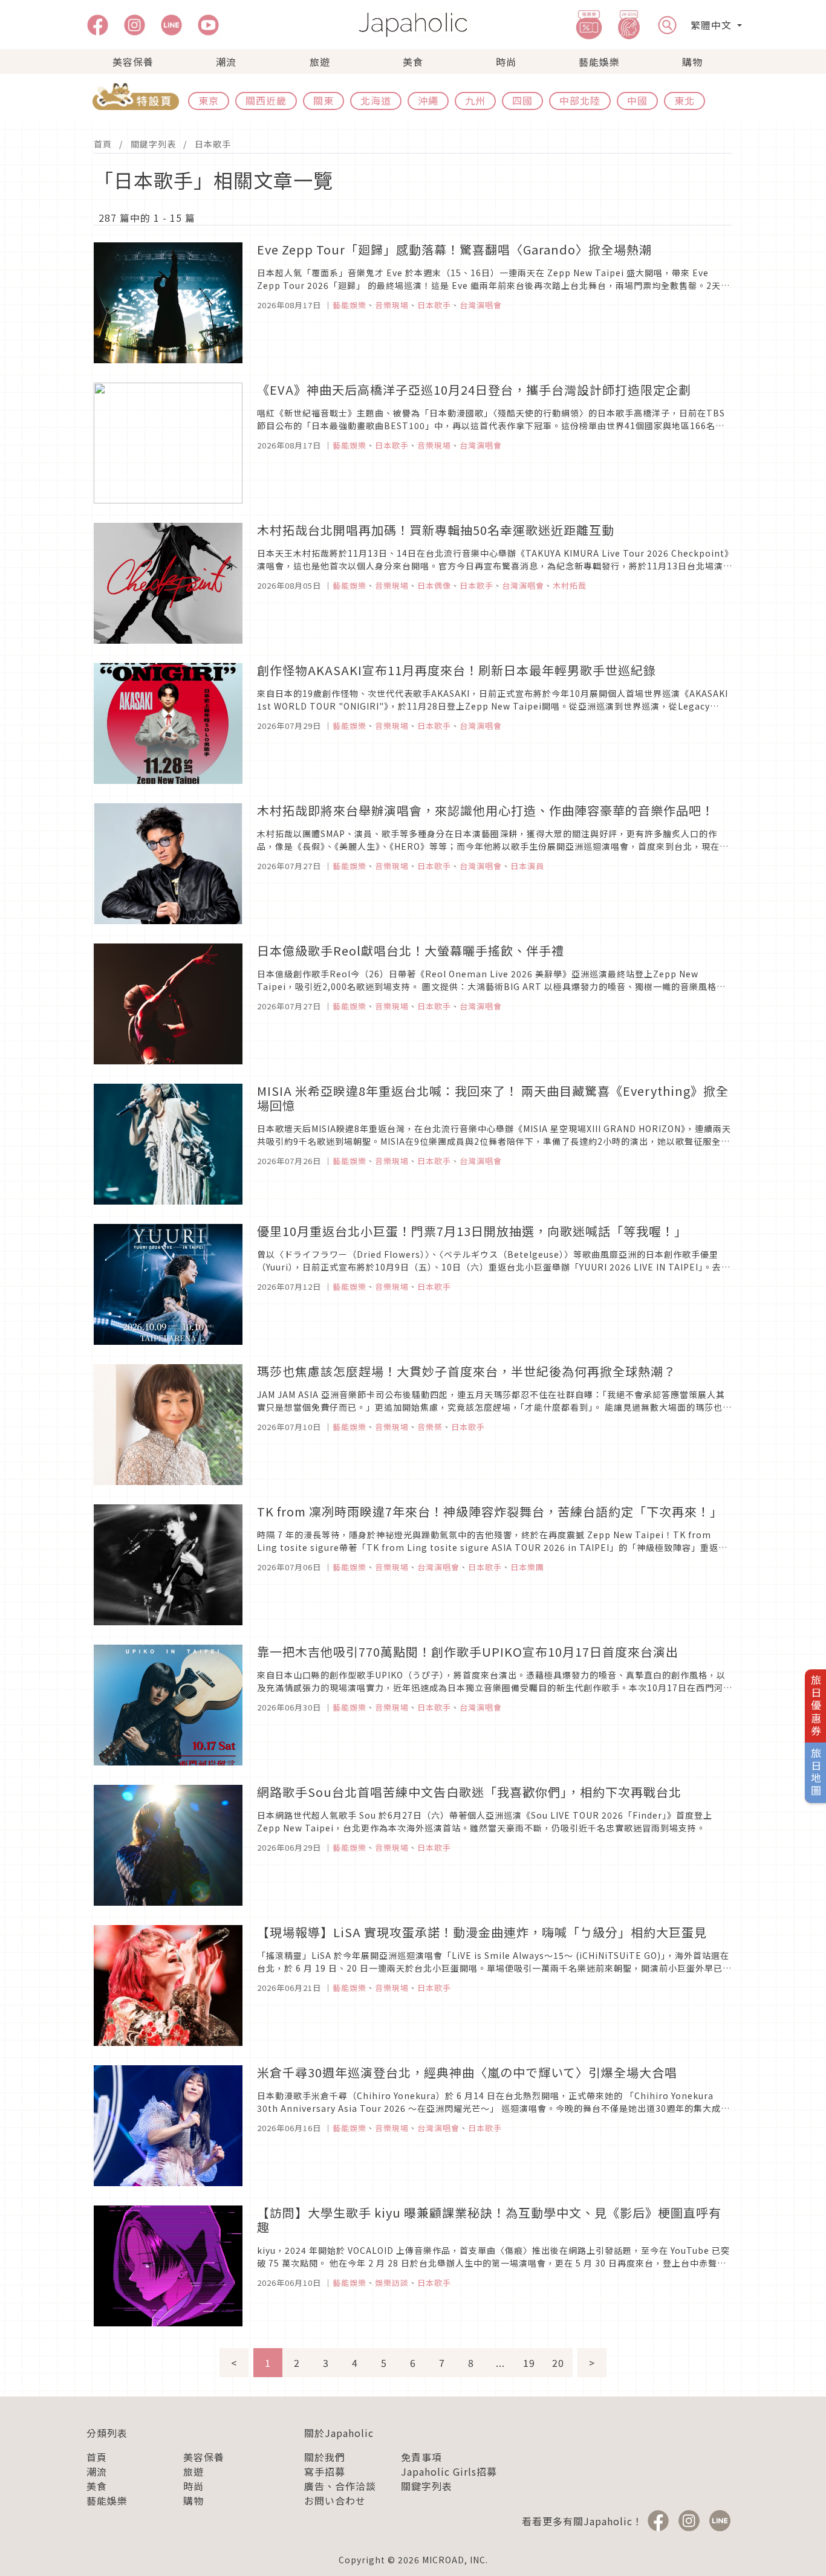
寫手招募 (325, 2471)
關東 (324, 100)
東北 (685, 100)
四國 (522, 100)
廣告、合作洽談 (340, 2486)
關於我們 (325, 2457)
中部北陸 (580, 100)
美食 (413, 62)
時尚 (506, 62)
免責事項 (421, 2457)
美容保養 (133, 62)
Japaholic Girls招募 (449, 2471)
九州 (475, 100)
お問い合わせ (335, 2500)
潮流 (226, 62)
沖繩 (428, 100)
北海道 (376, 100)
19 (529, 2363)
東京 (209, 100)
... (500, 2363)
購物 (692, 62)
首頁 (103, 144)
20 (558, 2363)
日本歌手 (213, 144)
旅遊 (320, 62)
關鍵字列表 (153, 144)
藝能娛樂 (599, 62)
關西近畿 (266, 100)
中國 (637, 100)
